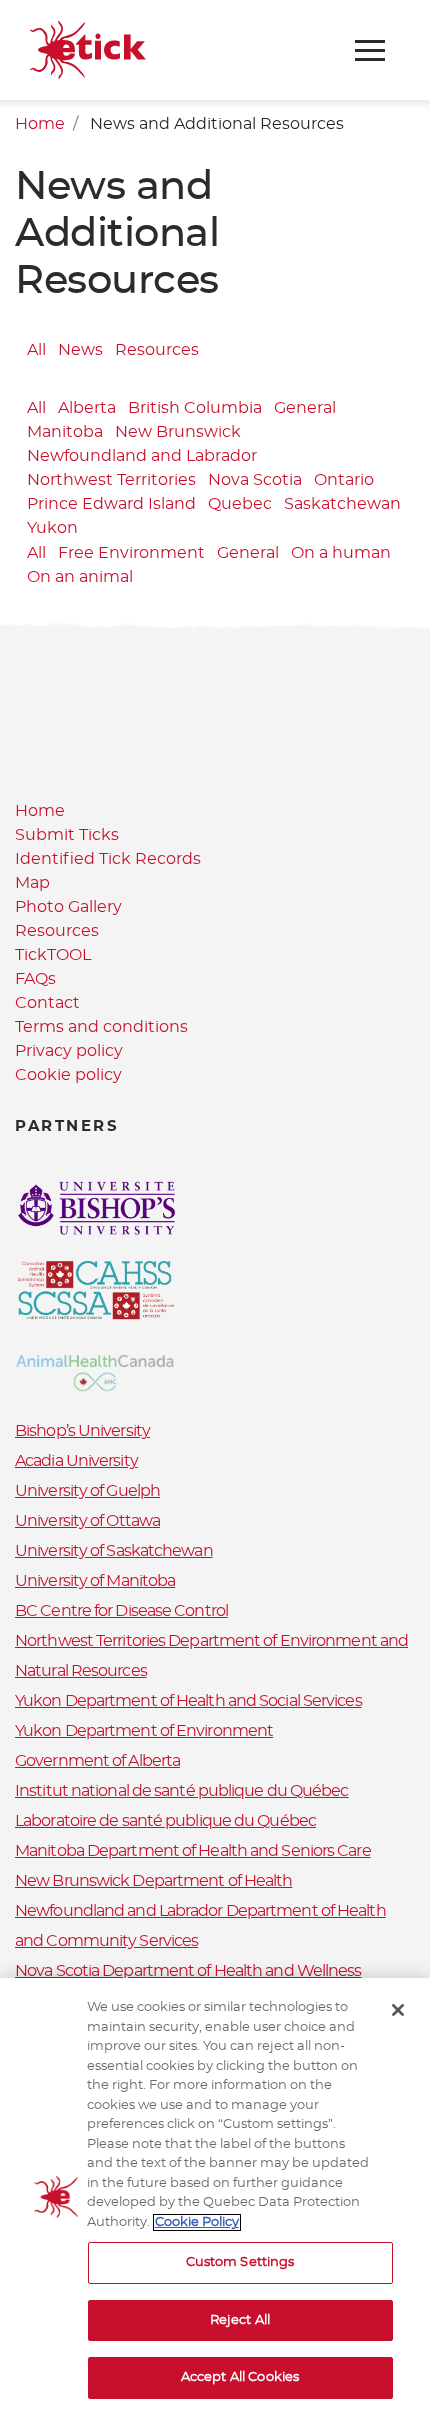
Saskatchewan (342, 504)
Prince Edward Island (111, 504)
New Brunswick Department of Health (153, 1881)
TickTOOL (53, 955)
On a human (341, 554)
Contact (47, 1003)
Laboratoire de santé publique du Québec (165, 1821)
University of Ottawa (87, 1521)
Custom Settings (240, 2262)
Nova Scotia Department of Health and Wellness (188, 1971)
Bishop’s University (82, 1431)
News (80, 350)
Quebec (240, 504)
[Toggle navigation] (370, 50)
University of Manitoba (95, 1581)
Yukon (52, 528)
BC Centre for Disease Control (121, 1611)
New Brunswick (178, 432)
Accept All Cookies (240, 2377)
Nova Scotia (255, 480)
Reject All (240, 2320)
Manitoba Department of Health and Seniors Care (193, 1851)
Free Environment (131, 554)
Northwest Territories (111, 480)
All (36, 350)
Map (32, 883)
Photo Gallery (68, 907)
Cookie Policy (197, 2222)
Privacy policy (69, 1051)
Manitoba (65, 432)
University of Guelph (87, 1491)
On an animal (80, 578)
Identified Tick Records (108, 859)
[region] (215, 2196)
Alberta (87, 408)
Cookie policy (68, 1075)
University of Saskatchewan (114, 1551)
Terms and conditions (101, 1027)
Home (40, 124)
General (305, 408)
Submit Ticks (67, 835)
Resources (157, 350)
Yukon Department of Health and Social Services (188, 1701)
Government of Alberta (97, 1761)
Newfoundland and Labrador (142, 456)
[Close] (398, 2010)
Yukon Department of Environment (144, 1731)
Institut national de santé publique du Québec (182, 1791)
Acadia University (76, 1461)
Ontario (344, 480)
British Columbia (195, 408)
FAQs (35, 979)
